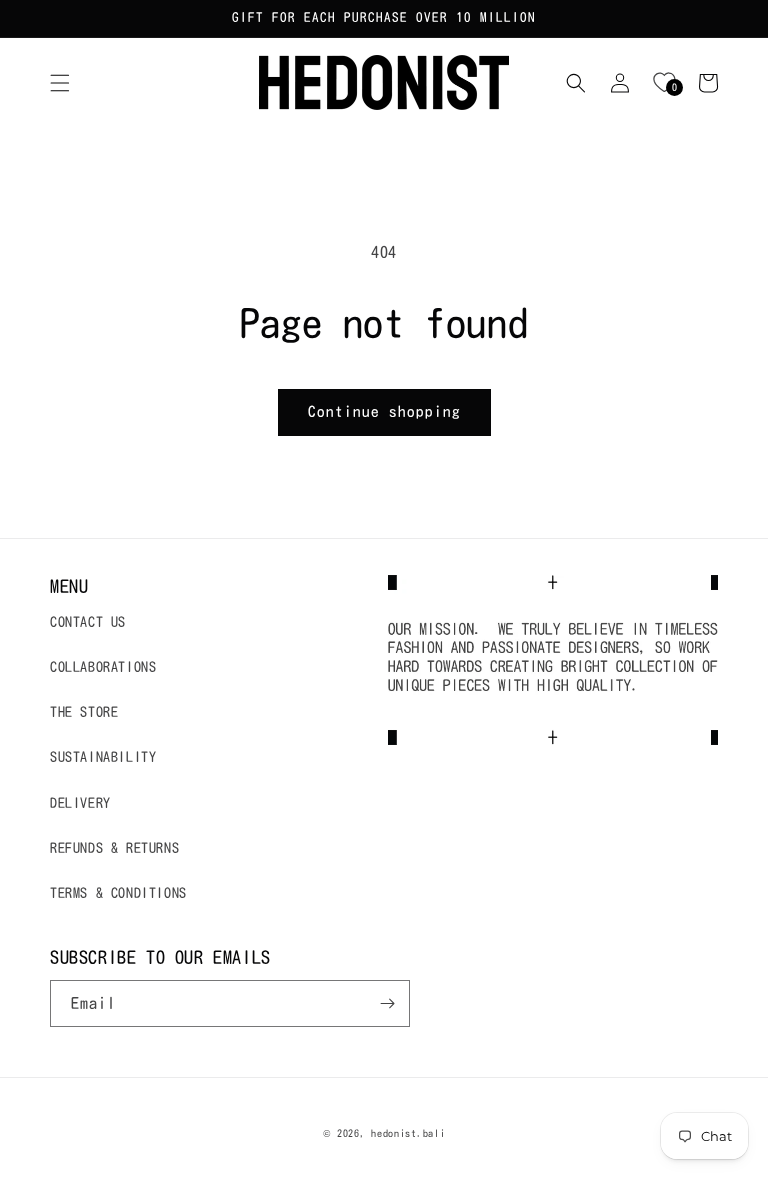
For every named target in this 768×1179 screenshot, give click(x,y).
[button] (60, 83)
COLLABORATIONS (103, 667)
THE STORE (84, 712)
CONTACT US (88, 622)
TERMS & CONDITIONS (118, 893)
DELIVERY (80, 803)
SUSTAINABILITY (103, 757)
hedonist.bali (408, 1133)
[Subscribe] (387, 1003)
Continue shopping (384, 411)
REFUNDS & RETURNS (114, 848)
